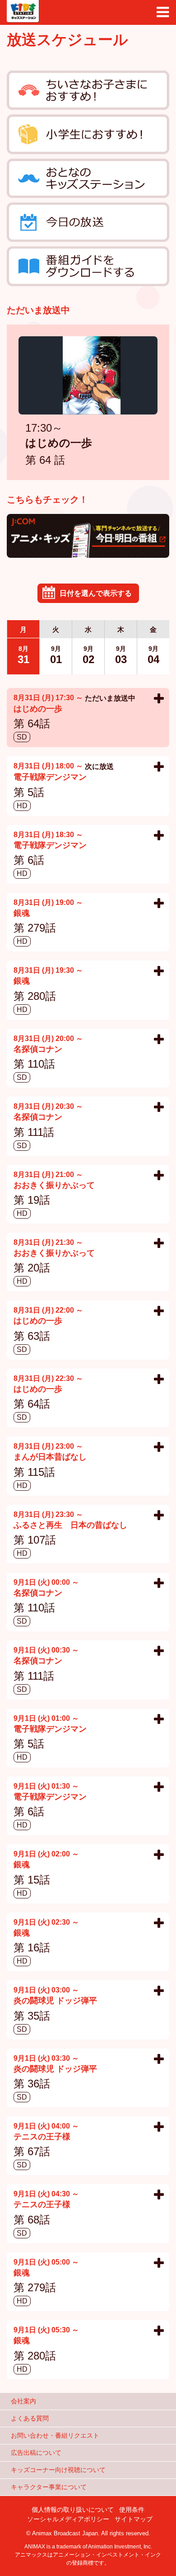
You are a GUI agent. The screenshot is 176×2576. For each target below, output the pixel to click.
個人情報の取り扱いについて (73, 2510)
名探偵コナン (38, 1050)
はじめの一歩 (59, 444)
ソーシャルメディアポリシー (68, 2519)
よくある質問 (30, 2418)
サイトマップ (134, 2519)
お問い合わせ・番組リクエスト (55, 2435)
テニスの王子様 (42, 2137)
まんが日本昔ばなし (50, 1458)
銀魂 (22, 914)
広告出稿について (36, 2453)
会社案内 (23, 2401)
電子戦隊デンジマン (50, 778)
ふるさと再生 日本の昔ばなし (70, 1526)
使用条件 (132, 2510)
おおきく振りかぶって (54, 1186)
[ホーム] (23, 11)
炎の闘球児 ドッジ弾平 (55, 2001)
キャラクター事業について (49, 2487)
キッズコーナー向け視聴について (58, 2470)
